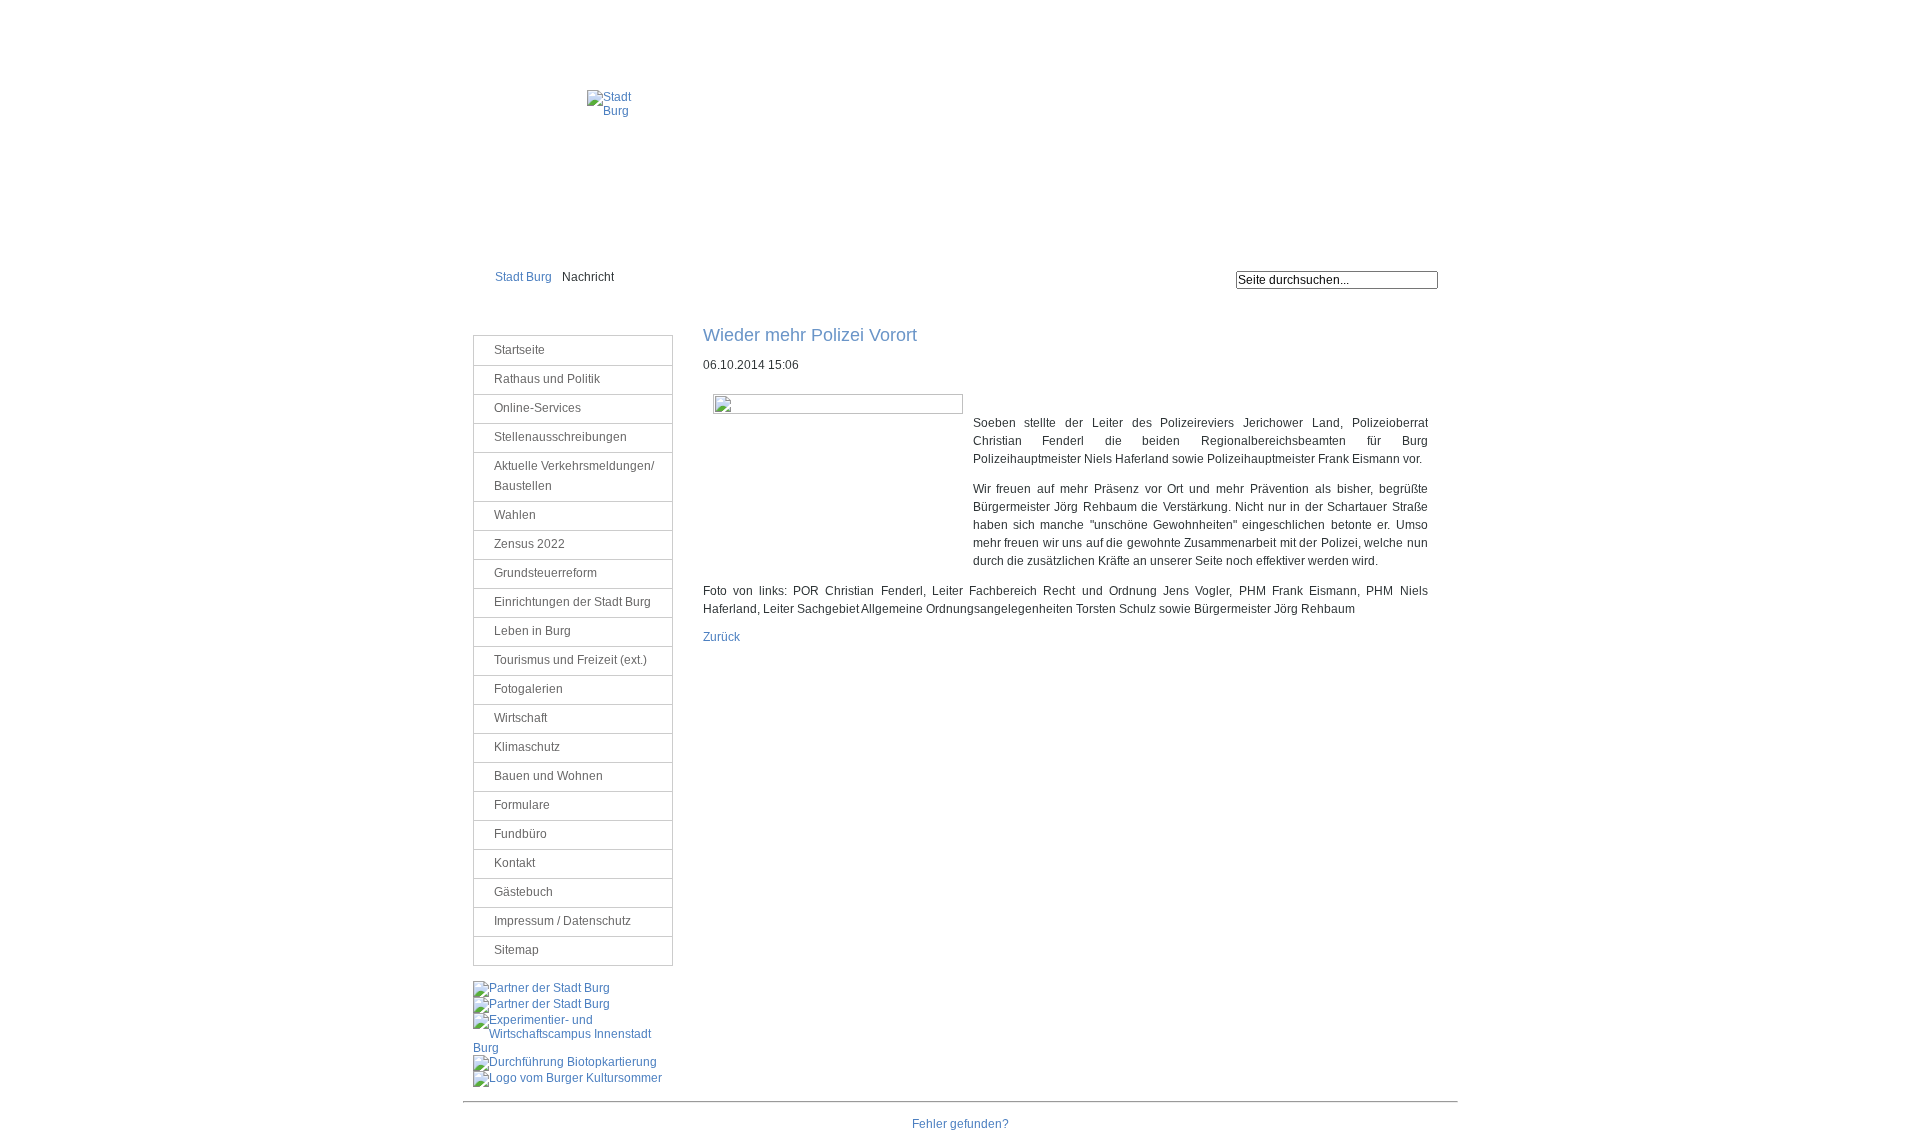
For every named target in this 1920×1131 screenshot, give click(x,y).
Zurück (721, 637)
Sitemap (516, 950)
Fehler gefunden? (960, 1124)
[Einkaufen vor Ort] (541, 988)
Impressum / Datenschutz (1397, 15)
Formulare (522, 805)
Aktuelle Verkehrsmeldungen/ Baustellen (574, 476)
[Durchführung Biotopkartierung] (565, 1062)
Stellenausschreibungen (560, 437)
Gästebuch (523, 892)
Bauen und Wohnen (548, 776)
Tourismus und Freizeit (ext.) (570, 660)
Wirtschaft (520, 718)
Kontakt (514, 863)
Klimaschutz (527, 747)
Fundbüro (520, 834)
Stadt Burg (523, 277)
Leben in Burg (532, 631)
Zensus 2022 (529, 544)
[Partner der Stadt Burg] (541, 1004)
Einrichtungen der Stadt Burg (572, 602)
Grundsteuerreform (545, 573)
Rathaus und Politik (547, 379)
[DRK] (567, 1078)
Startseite (519, 350)
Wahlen (515, 515)
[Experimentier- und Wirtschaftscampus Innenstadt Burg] (573, 1048)
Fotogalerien (528, 689)
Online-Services (537, 408)
